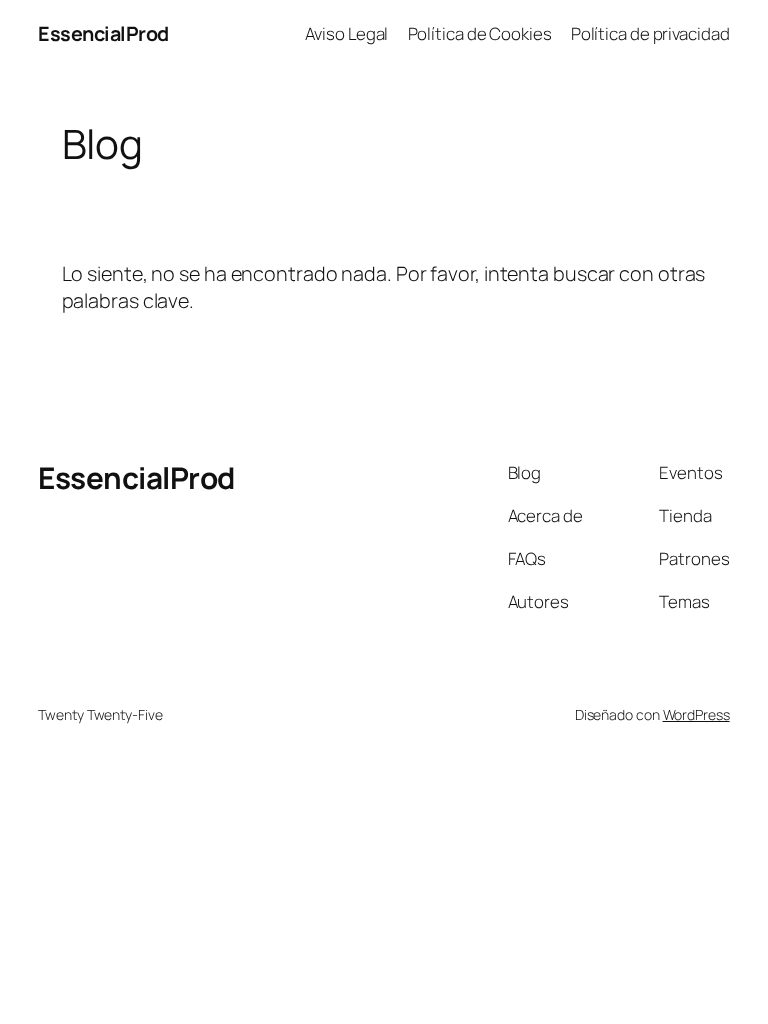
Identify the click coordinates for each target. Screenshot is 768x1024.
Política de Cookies (480, 33)
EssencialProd (103, 33)
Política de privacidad (650, 33)
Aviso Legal (346, 33)
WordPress (696, 714)
